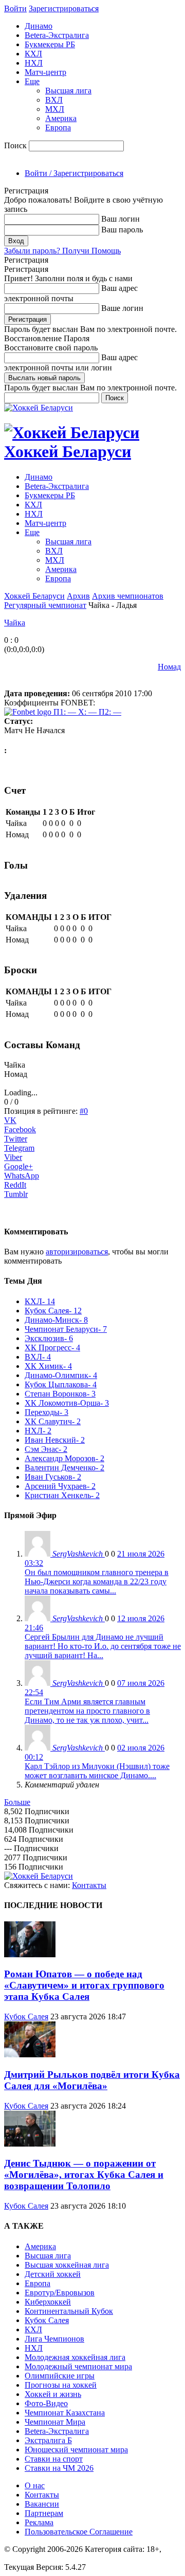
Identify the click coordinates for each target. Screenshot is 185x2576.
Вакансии (42, 2504)
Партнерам (44, 2513)
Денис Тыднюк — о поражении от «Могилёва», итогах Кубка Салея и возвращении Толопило (84, 2175)
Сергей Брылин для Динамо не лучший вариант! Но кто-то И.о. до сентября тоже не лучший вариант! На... (103, 1646)
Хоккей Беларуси (34, 596)
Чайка (15, 623)
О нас (35, 2485)
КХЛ (33, 54)
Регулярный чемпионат (45, 605)
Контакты (89, 1885)
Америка (61, 118)
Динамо (39, 26)
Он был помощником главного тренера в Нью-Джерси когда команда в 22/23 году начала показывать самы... (97, 1581)
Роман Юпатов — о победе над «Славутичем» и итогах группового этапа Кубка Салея (84, 1985)
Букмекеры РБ (50, 44)
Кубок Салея (26, 2017)
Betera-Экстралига (57, 35)
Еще (32, 81)
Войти (15, 8)
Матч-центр (45, 72)
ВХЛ (54, 100)
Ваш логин (121, 219)
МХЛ (55, 109)
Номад (169, 667)
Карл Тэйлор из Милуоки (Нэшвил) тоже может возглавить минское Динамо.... (97, 1771)
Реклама (39, 2522)
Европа (58, 127)
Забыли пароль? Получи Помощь (62, 251)
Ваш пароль (122, 230)
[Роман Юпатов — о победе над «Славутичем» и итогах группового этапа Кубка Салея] (30, 1954)
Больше (17, 1802)
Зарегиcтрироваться (64, 8)
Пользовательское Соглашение (79, 2532)
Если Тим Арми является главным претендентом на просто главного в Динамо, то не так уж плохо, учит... (87, 1711)
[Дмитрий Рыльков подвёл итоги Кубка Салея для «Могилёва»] (30, 2054)
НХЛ (34, 63)
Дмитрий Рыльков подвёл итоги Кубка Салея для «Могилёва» (92, 2080)
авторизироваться (77, 1252)
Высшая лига (68, 91)
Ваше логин (122, 308)
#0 (84, 1111)
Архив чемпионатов (128, 596)
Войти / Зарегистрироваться (74, 173)
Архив (78, 596)
